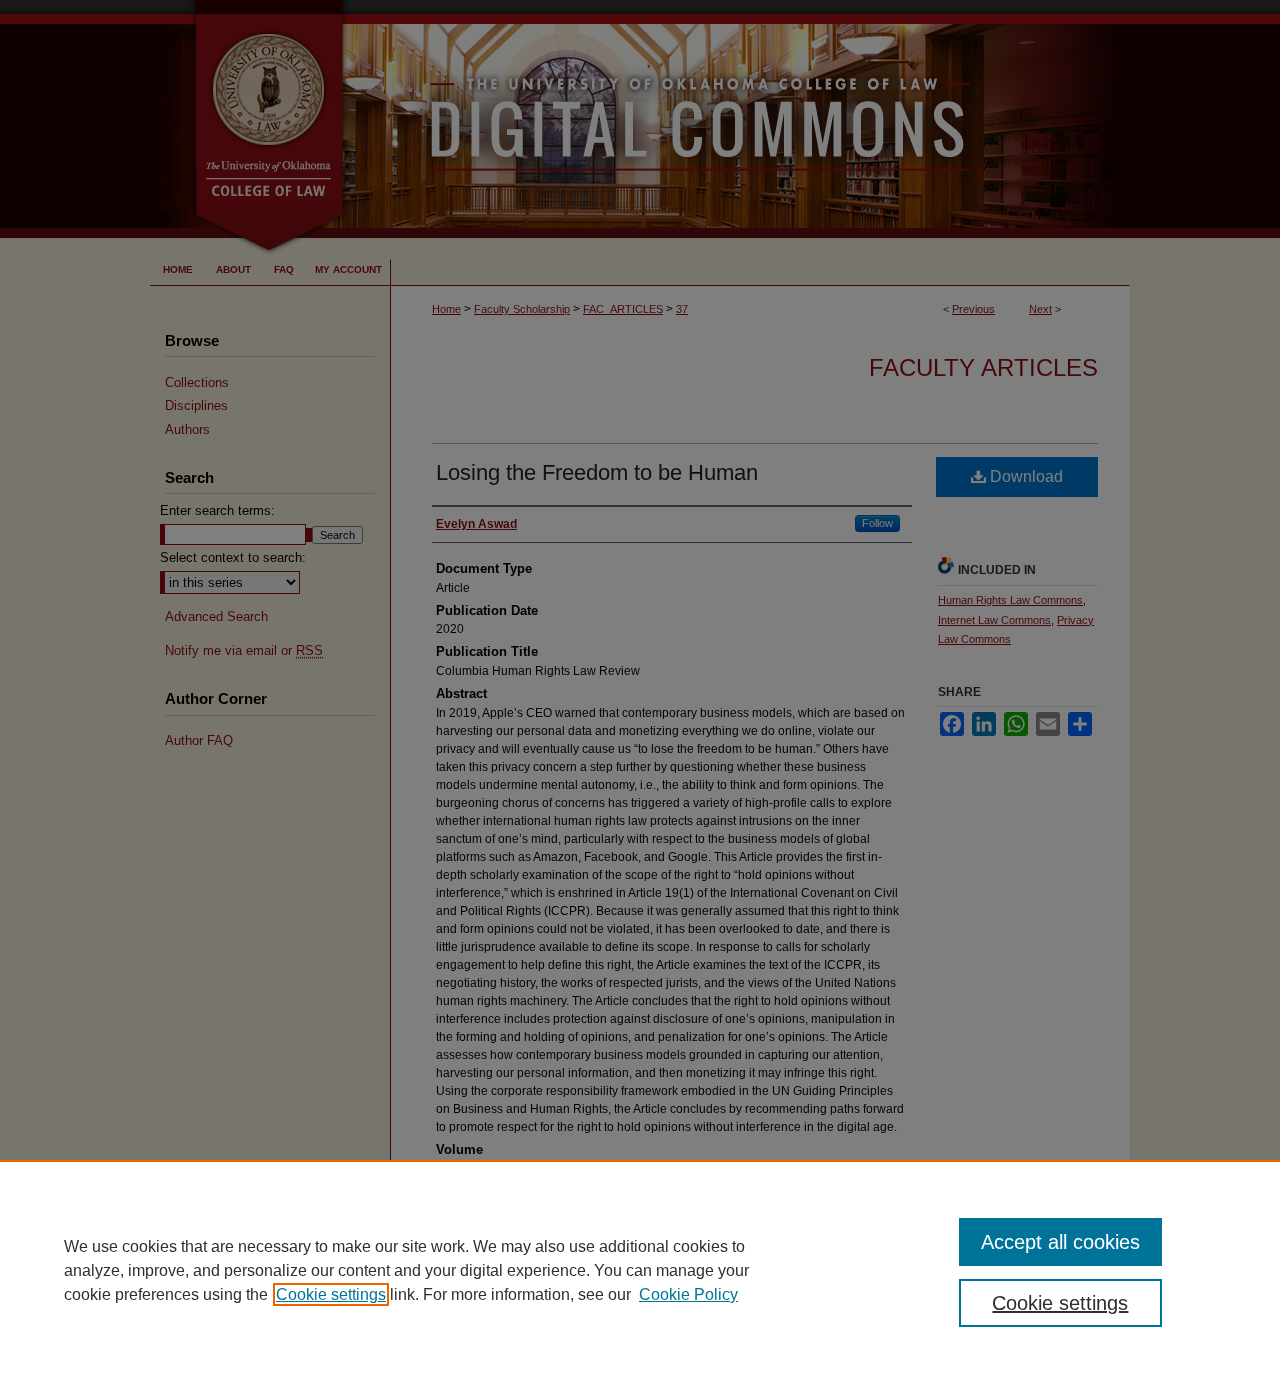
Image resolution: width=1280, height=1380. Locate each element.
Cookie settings (331, 1294)
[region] (640, 1270)
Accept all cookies (1060, 1242)
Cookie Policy (688, 1294)
